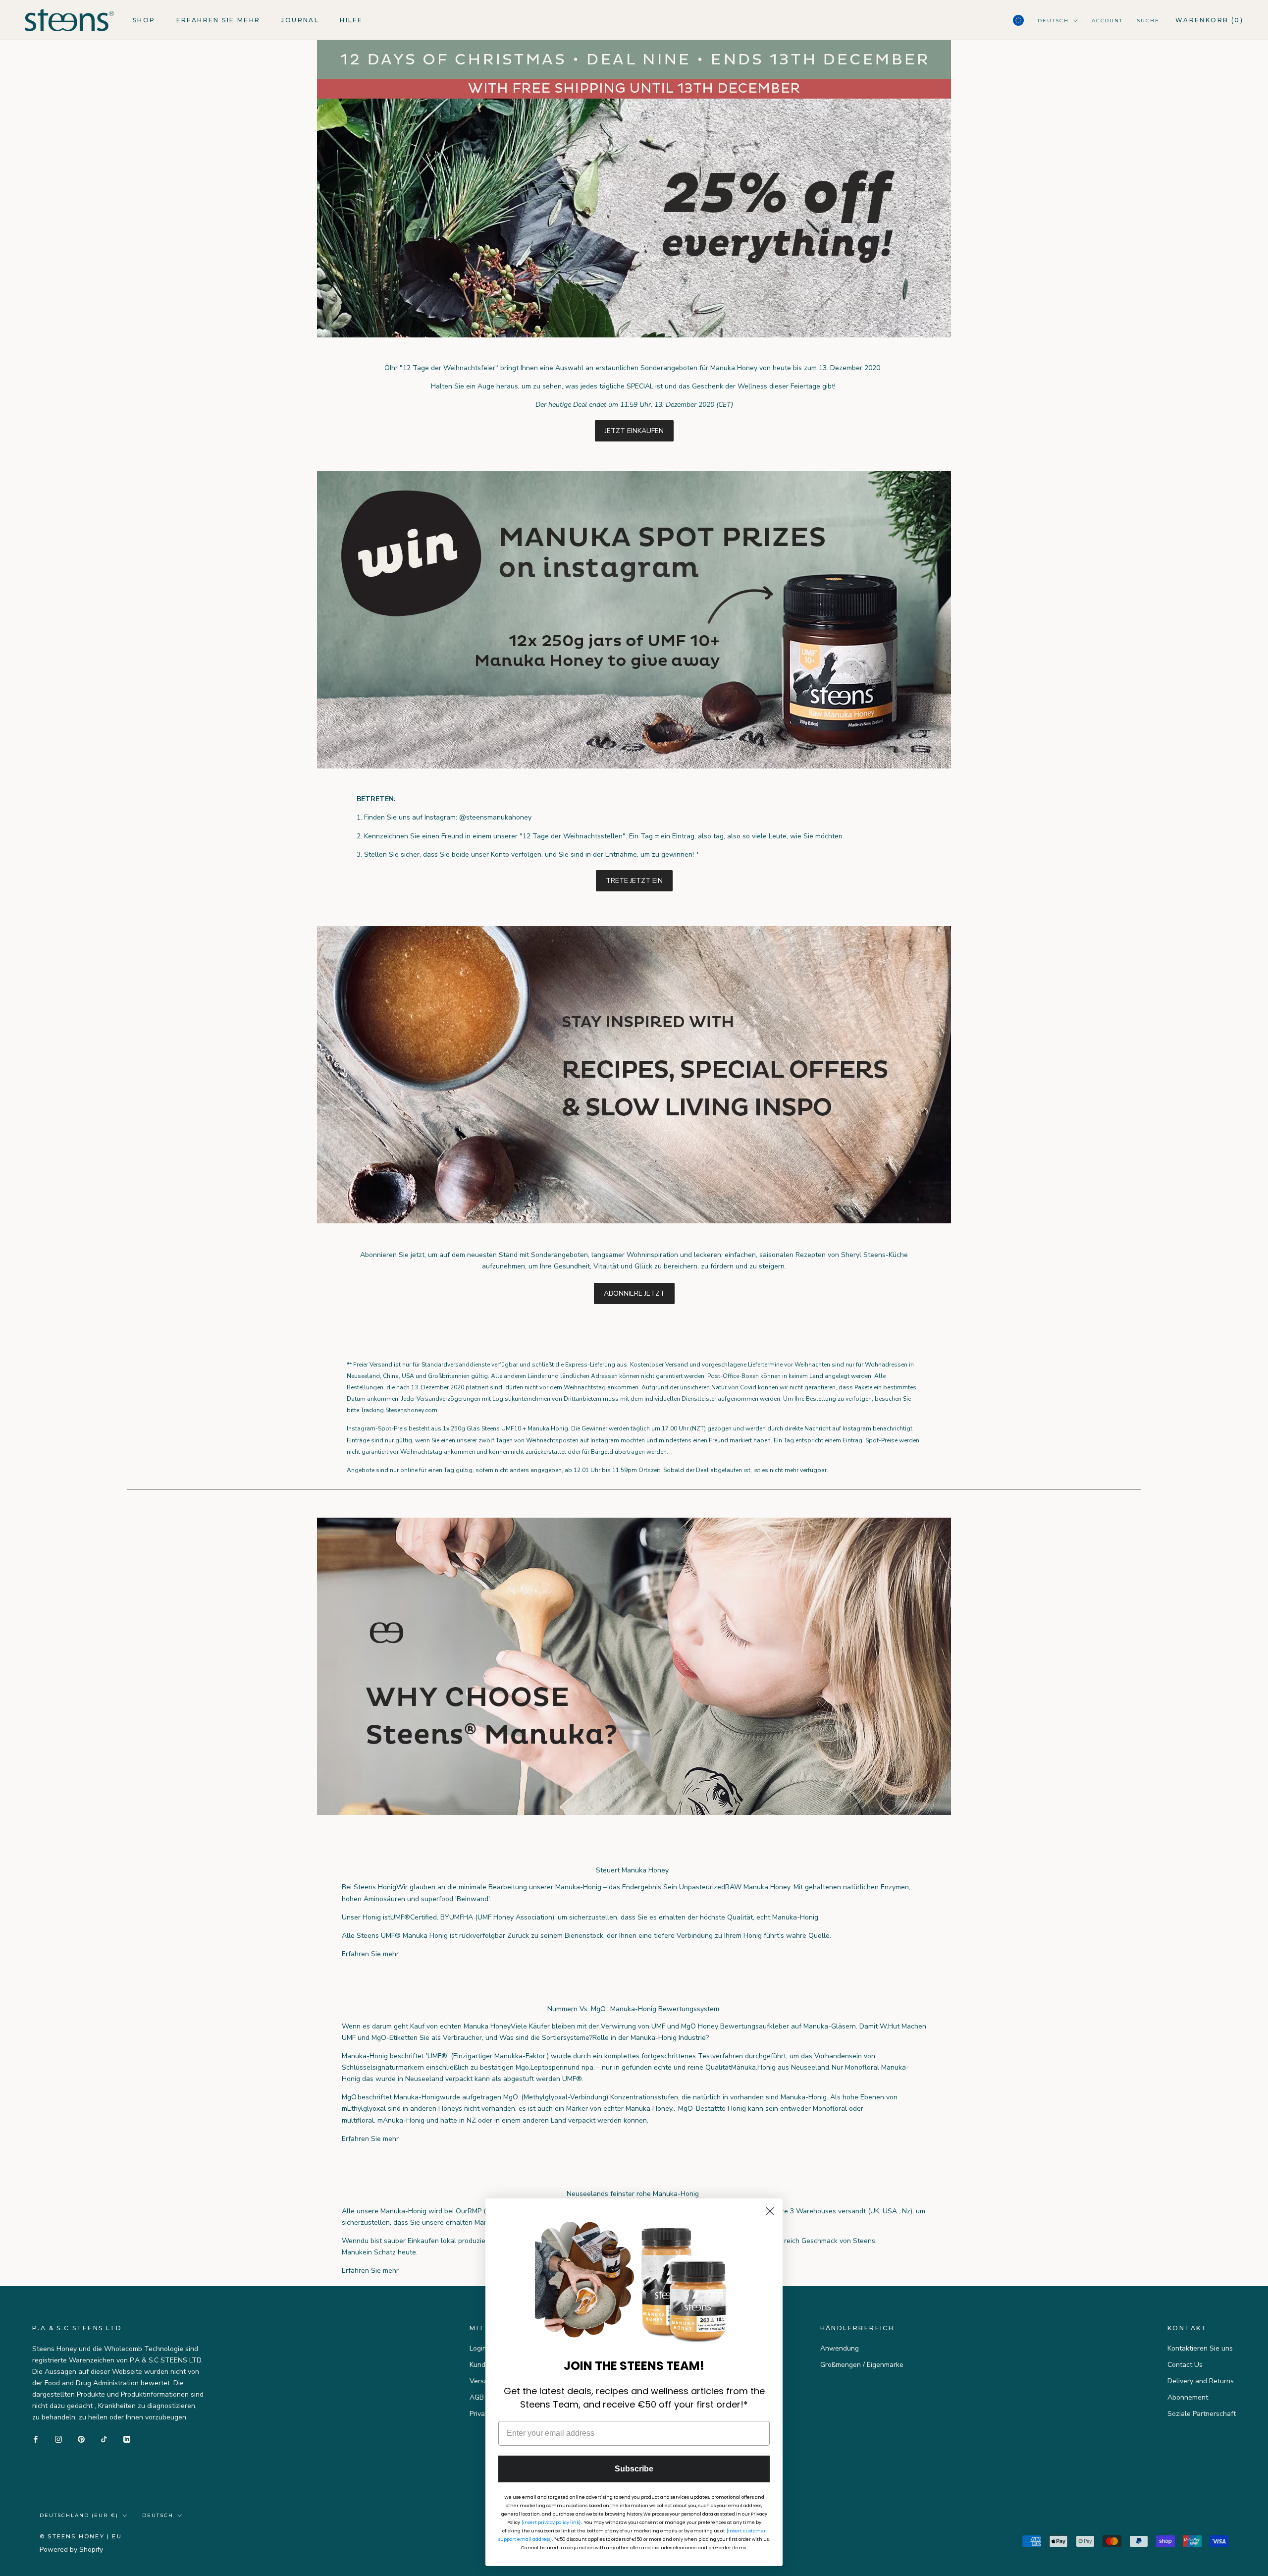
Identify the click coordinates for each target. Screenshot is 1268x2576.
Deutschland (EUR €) (79, 2515)
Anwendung (840, 2348)
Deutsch (1053, 21)
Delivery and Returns (1201, 2381)
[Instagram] (58, 2439)
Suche (1148, 21)
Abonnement (1188, 2397)
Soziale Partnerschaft (1202, 2414)
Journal (300, 20)
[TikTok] (104, 2439)
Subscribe (634, 2469)
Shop (144, 20)
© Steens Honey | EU (81, 2536)
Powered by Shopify (71, 2549)
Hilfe (351, 20)
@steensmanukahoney (495, 817)
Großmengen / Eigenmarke (862, 2365)
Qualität (740, 1917)
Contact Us (1185, 2365)
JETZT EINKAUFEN (634, 431)
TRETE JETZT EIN (634, 881)
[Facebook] (36, 2439)
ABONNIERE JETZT (634, 1293)
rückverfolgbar (482, 1936)
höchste (713, 1917)
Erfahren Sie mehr (218, 20)
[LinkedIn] (127, 2439)
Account (1107, 21)
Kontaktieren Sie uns (1200, 2348)
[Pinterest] (81, 2439)
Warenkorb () (1209, 20)
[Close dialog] (770, 2211)
